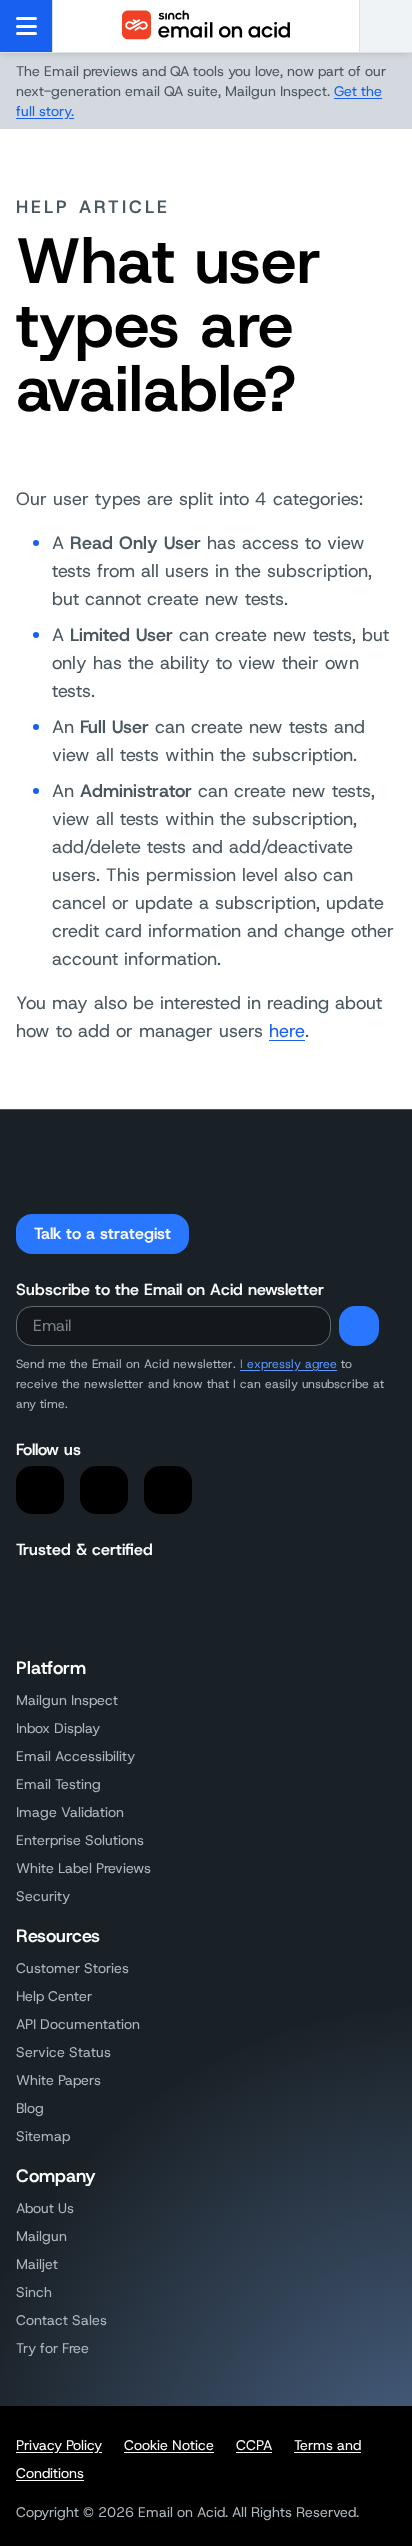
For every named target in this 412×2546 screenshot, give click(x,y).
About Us (45, 2208)
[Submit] (359, 1326)
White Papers (58, 2080)
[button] (385, 26)
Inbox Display (58, 1728)
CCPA (254, 2445)
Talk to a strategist (102, 1233)
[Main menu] (26, 26)
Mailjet (37, 2264)
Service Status (63, 2052)
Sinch (34, 2292)
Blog (30, 2108)
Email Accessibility (75, 1756)
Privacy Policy (59, 2445)
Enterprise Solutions (80, 1840)
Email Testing (58, 1784)
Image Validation (70, 1812)
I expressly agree (288, 1364)
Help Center (54, 1996)
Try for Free (52, 2348)
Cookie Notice (169, 2445)
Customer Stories (72, 1968)
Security (43, 1896)
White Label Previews (83, 1868)
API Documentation (78, 2024)
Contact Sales (61, 2320)
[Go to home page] (205, 26)
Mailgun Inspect (67, 1700)
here (287, 1031)
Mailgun (41, 2236)
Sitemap (43, 2136)
